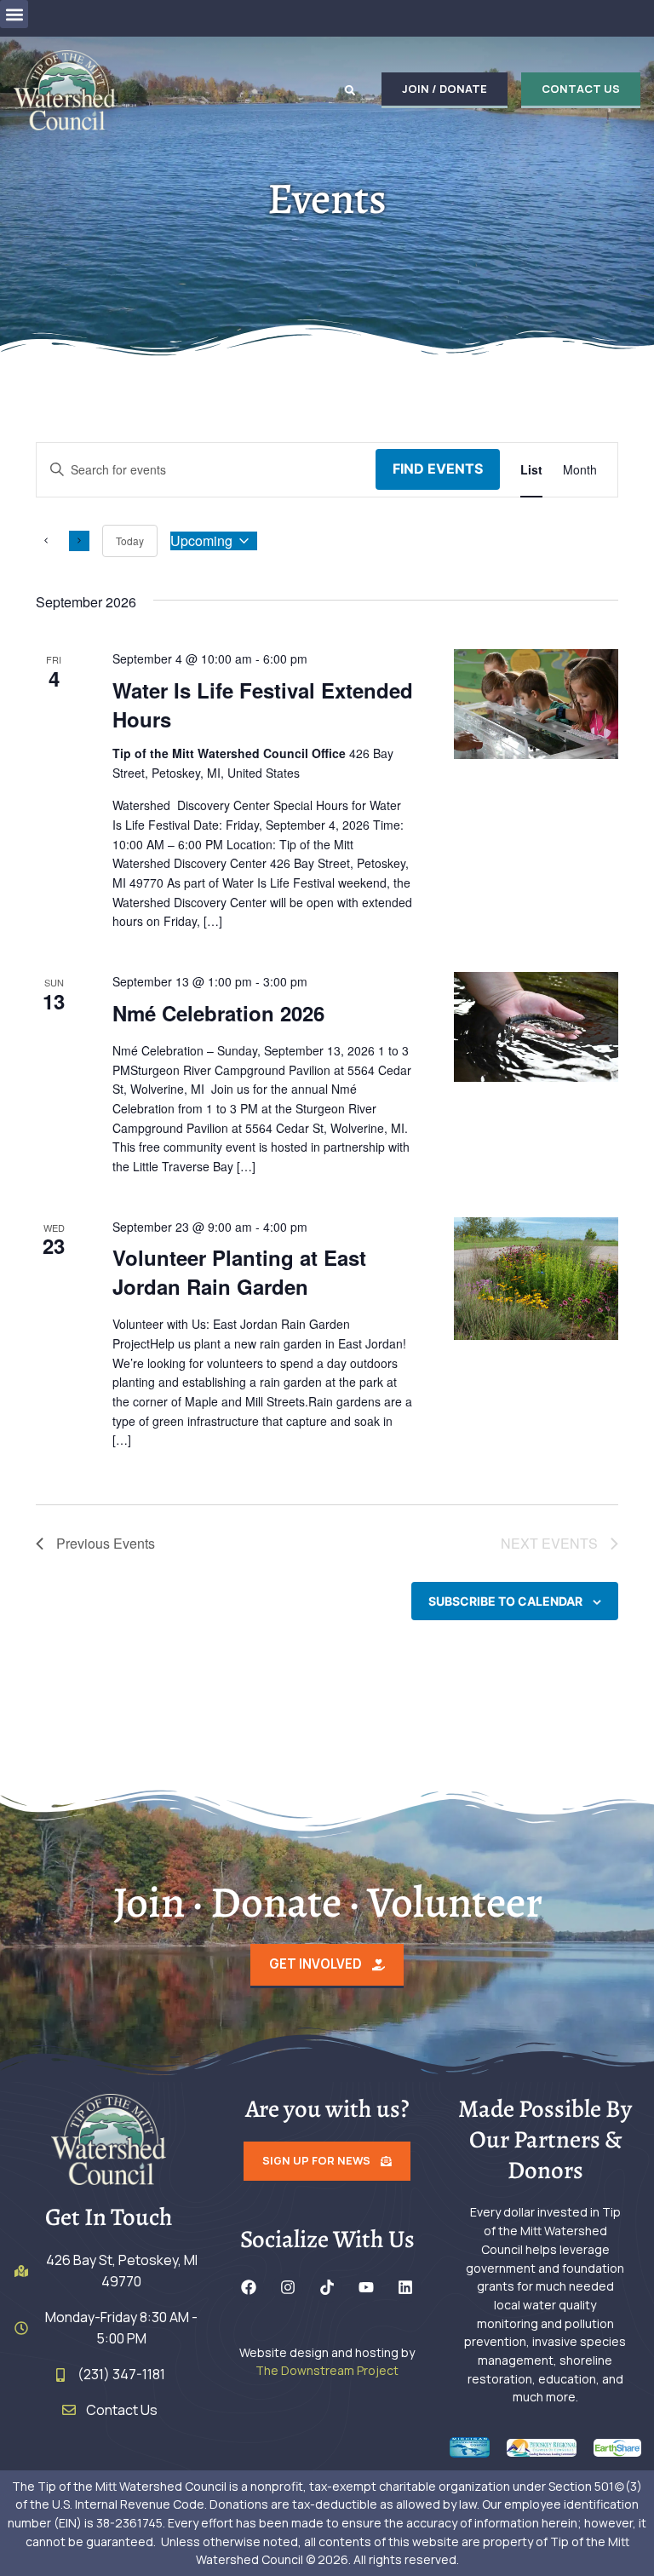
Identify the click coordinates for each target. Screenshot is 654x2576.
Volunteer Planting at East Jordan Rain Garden (239, 1272)
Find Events (438, 469)
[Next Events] (79, 541)
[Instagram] (288, 2287)
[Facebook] (249, 2287)
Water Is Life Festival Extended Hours (263, 704)
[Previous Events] (46, 541)
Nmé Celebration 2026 (218, 1013)
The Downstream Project (327, 2370)
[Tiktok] (327, 2287)
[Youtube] (366, 2287)
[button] (14, 14)
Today (130, 540)
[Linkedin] (405, 2287)
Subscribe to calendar (505, 1601)
